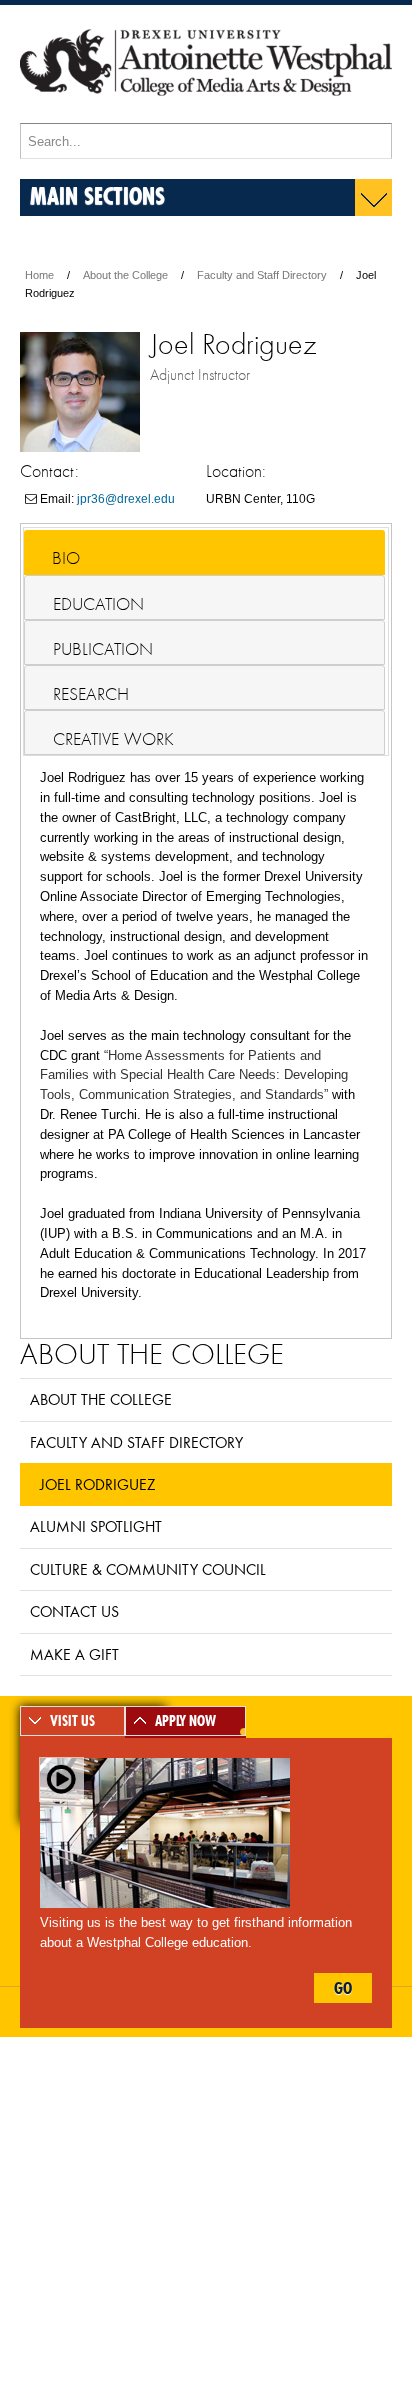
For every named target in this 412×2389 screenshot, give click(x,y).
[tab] (204, 552)
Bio (66, 558)
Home (39, 275)
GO (343, 1988)
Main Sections (97, 195)
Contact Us (74, 1611)
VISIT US (72, 1721)
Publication (103, 649)
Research (91, 694)
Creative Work (113, 739)
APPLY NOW (185, 1721)
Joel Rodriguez (97, 1484)
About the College (125, 275)
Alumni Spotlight (96, 1526)
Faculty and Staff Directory (262, 275)
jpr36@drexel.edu (126, 499)
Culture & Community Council (148, 1569)
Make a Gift (74, 1654)
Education (98, 604)
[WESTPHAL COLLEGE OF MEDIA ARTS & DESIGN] (206, 114)
